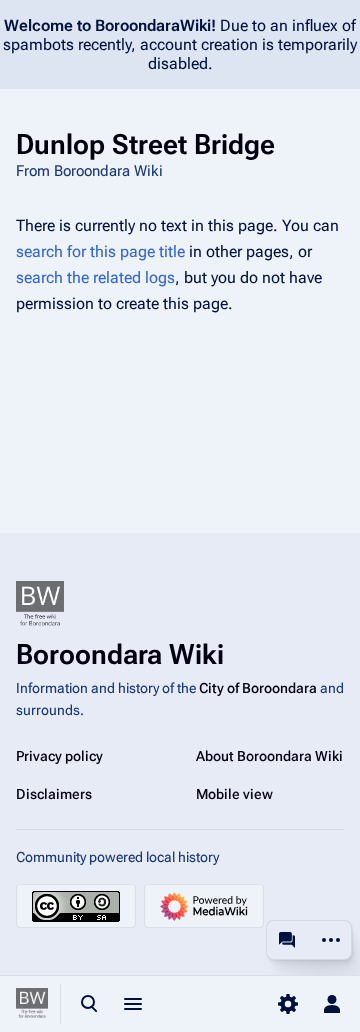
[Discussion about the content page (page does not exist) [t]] (287, 940)
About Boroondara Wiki (269, 756)
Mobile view (234, 794)
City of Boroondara (258, 688)
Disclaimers (54, 794)
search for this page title (100, 251)
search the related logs (95, 277)
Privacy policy (59, 756)
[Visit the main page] (32, 1004)
